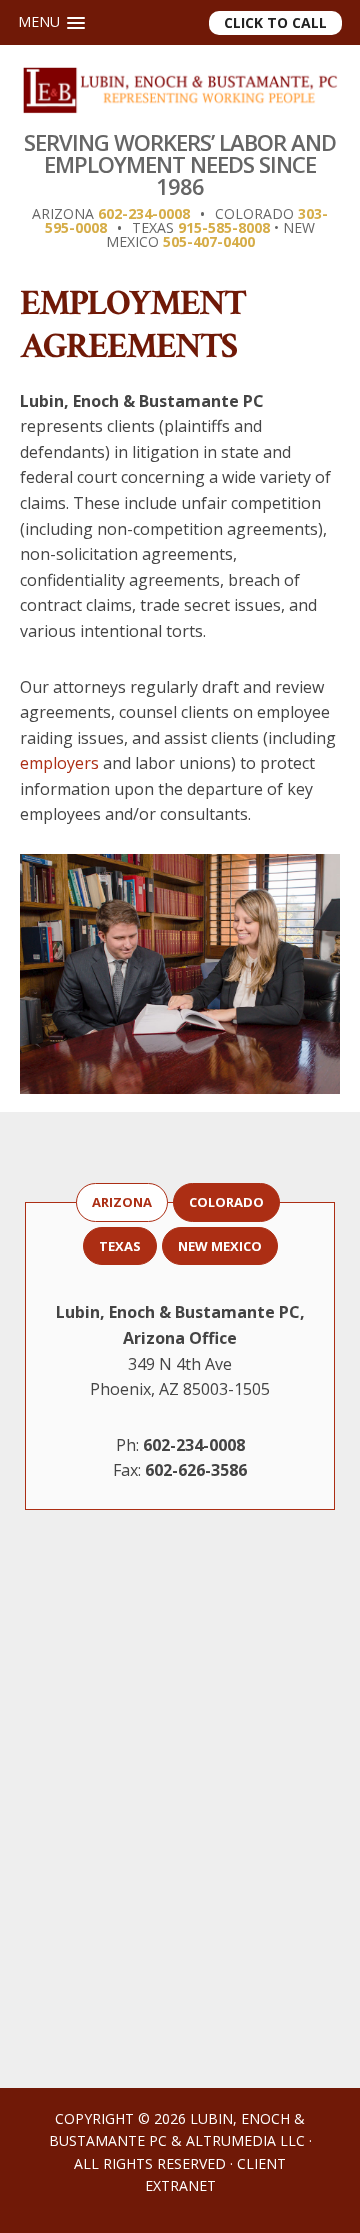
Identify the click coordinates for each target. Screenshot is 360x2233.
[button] (51, 22)
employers (59, 763)
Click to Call (275, 22)
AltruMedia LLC (245, 2140)
